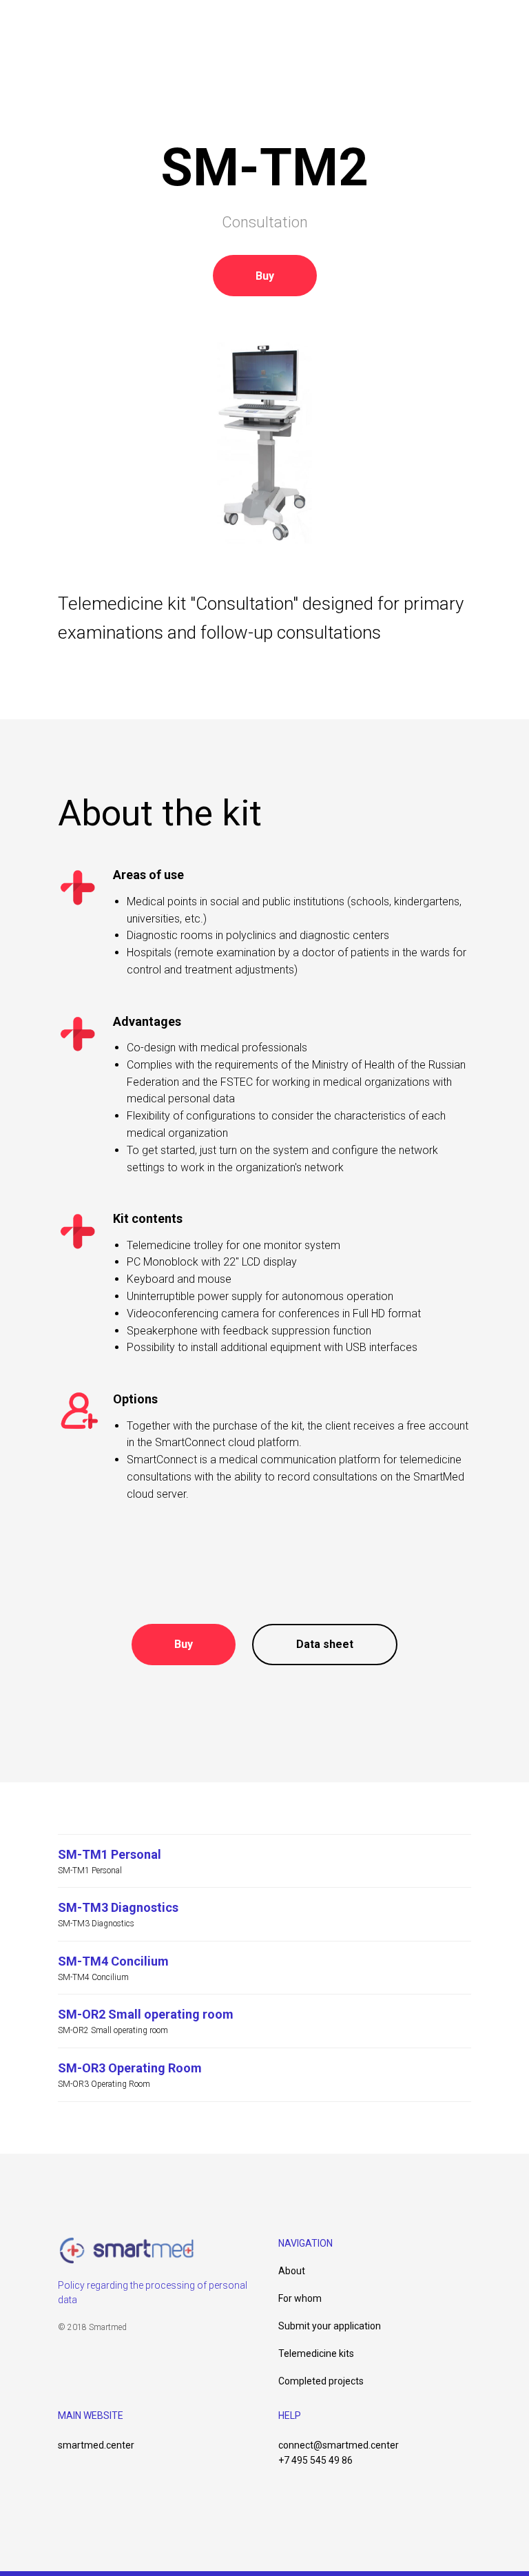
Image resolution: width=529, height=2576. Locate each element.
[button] (265, 276)
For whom (300, 2298)
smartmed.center (96, 2445)
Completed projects (321, 2381)
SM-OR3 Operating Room (130, 2068)
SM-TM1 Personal (110, 1854)
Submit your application (330, 2326)
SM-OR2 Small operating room (146, 2014)
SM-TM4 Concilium (113, 1961)
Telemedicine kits (316, 2353)
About (292, 2271)
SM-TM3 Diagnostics (118, 1907)
